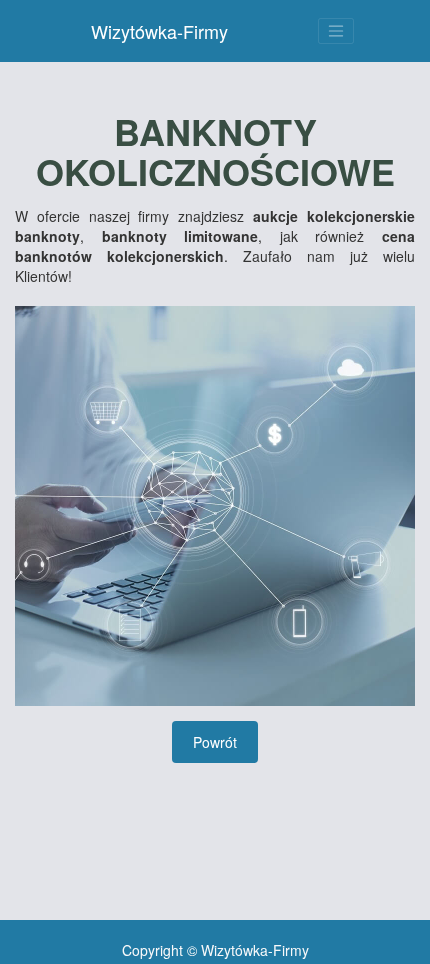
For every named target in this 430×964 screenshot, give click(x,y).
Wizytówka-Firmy (159, 31)
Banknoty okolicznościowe (215, 151)
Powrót (215, 742)
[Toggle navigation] (336, 31)
